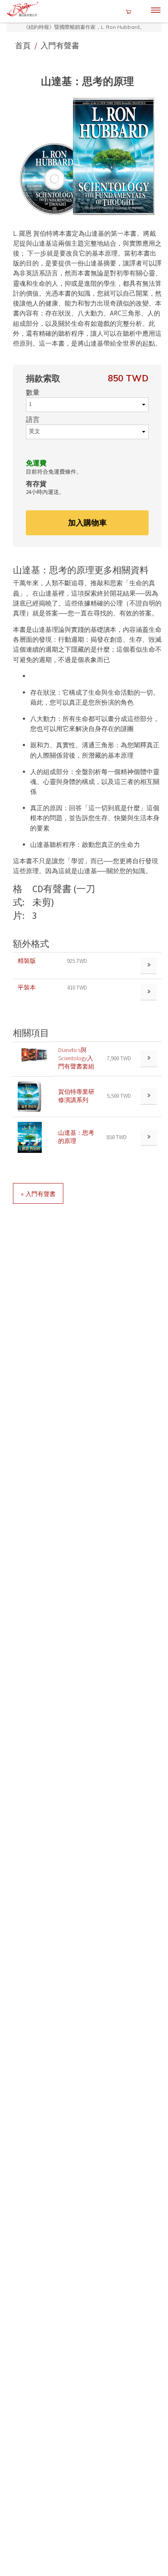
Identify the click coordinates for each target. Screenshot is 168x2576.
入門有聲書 (60, 45)
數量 (33, 393)
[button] (87, 156)
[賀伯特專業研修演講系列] (30, 1096)
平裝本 (27, 988)
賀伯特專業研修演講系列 (76, 1096)
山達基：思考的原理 (76, 1137)
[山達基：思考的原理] (30, 1137)
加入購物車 (87, 523)
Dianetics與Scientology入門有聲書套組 (76, 1058)
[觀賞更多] (149, 1059)
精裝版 (27, 961)
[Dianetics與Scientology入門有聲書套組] (33, 1054)
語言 (33, 420)
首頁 (24, 45)
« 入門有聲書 (38, 1194)
